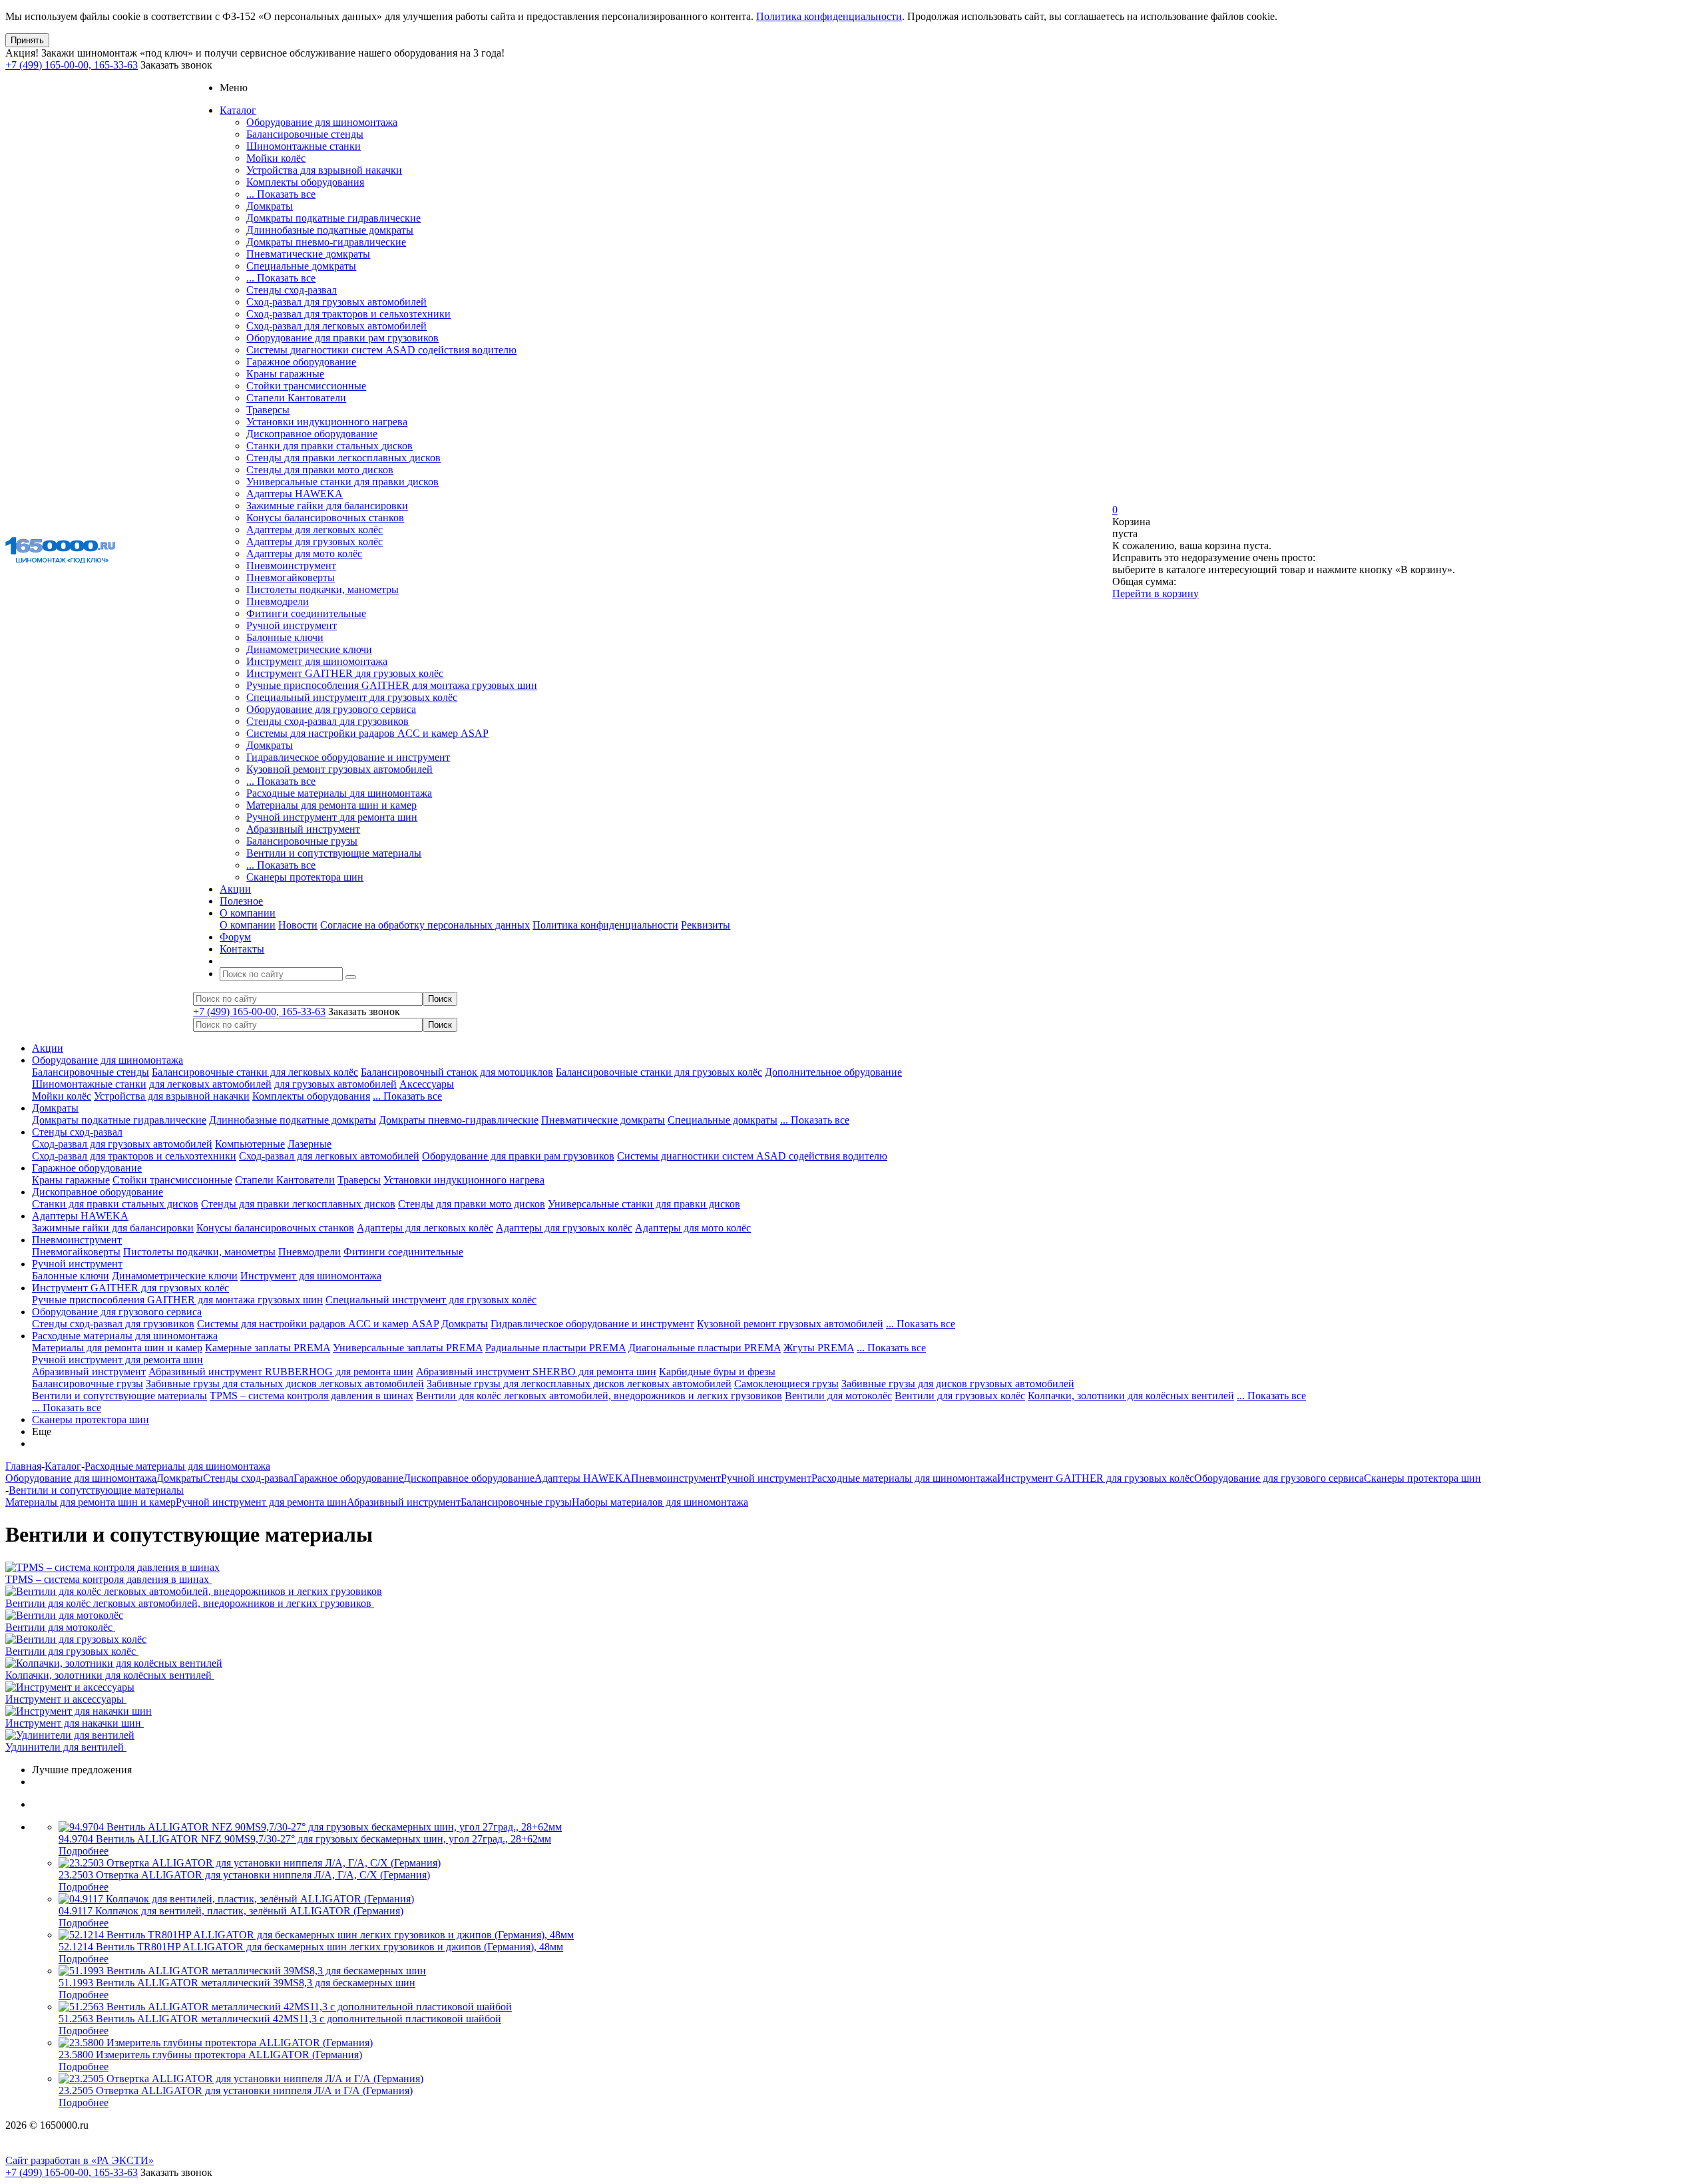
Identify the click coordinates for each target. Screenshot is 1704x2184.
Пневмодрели (278, 601)
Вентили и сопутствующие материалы (334, 853)
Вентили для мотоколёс (838, 1396)
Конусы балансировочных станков (325, 518)
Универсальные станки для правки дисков (342, 482)
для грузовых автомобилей (335, 1084)
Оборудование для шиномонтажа (322, 122)
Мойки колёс (276, 158)
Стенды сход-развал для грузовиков (327, 721)
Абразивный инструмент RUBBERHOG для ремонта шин (281, 1372)
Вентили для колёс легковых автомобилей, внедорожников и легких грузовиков (599, 1396)
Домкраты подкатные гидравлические (333, 218)
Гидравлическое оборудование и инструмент (348, 757)
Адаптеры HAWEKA (295, 494)
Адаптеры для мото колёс (304, 553)
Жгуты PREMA (819, 1348)
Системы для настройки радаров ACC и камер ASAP (367, 733)
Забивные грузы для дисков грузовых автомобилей (958, 1384)
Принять (27, 40)
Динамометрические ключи (309, 649)
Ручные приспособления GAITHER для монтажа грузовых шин (392, 685)
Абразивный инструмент (303, 829)
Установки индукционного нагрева (327, 422)
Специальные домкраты (301, 266)
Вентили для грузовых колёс (960, 1396)
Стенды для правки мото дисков (320, 470)
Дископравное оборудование (312, 434)
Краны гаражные (285, 374)
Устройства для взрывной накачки (324, 170)
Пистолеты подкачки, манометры (322, 589)
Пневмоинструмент (291, 565)
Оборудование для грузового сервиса (331, 709)
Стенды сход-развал (292, 290)
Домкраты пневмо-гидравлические (326, 242)
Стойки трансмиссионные (306, 386)
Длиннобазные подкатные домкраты (330, 230)
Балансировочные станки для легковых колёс (255, 1072)
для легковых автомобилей (210, 1084)
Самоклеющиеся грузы (786, 1384)
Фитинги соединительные (306, 613)
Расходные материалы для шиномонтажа (339, 793)
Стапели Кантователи (296, 398)
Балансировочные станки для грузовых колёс (659, 1072)
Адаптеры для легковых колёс (315, 530)
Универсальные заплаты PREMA (408, 1348)
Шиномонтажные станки (304, 146)
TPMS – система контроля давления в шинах (312, 1396)
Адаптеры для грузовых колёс (315, 542)
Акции (48, 1048)
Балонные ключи (285, 637)
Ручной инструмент (292, 625)
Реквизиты (706, 925)
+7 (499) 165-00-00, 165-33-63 (72, 65)
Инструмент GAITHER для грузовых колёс (345, 673)
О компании (248, 925)
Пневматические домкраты (308, 254)
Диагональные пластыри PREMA (705, 1348)
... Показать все (281, 194)
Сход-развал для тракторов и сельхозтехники (348, 314)
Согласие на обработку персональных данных (425, 925)
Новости (298, 925)
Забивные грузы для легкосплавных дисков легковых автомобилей (579, 1384)
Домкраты (270, 206)
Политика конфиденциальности (829, 16)
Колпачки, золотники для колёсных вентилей (1131, 1396)
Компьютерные (250, 1144)
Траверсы (268, 410)
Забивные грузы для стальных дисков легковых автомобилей (285, 1384)
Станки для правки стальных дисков (329, 446)
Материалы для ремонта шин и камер (331, 805)
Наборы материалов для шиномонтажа (660, 1502)
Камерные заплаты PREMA (268, 1348)
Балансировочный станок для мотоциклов (457, 1072)
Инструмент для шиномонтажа (317, 661)
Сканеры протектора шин (305, 877)
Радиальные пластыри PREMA (555, 1348)
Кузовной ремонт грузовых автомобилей (339, 769)
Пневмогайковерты (291, 577)
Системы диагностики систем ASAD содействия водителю (381, 350)
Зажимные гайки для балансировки (327, 506)
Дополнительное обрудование (833, 1072)
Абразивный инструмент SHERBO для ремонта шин (536, 1372)
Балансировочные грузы (302, 841)
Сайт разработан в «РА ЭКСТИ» (80, 2160)
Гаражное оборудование (301, 362)
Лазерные (310, 1144)
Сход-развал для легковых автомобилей (336, 326)
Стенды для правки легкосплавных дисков (343, 458)
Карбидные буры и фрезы (717, 1372)
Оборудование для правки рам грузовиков (342, 338)
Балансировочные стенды (305, 134)
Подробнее (84, 1851)
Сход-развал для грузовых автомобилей (336, 302)
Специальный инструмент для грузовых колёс (352, 697)
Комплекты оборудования (305, 182)
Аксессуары (427, 1084)
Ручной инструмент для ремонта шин (332, 817)
